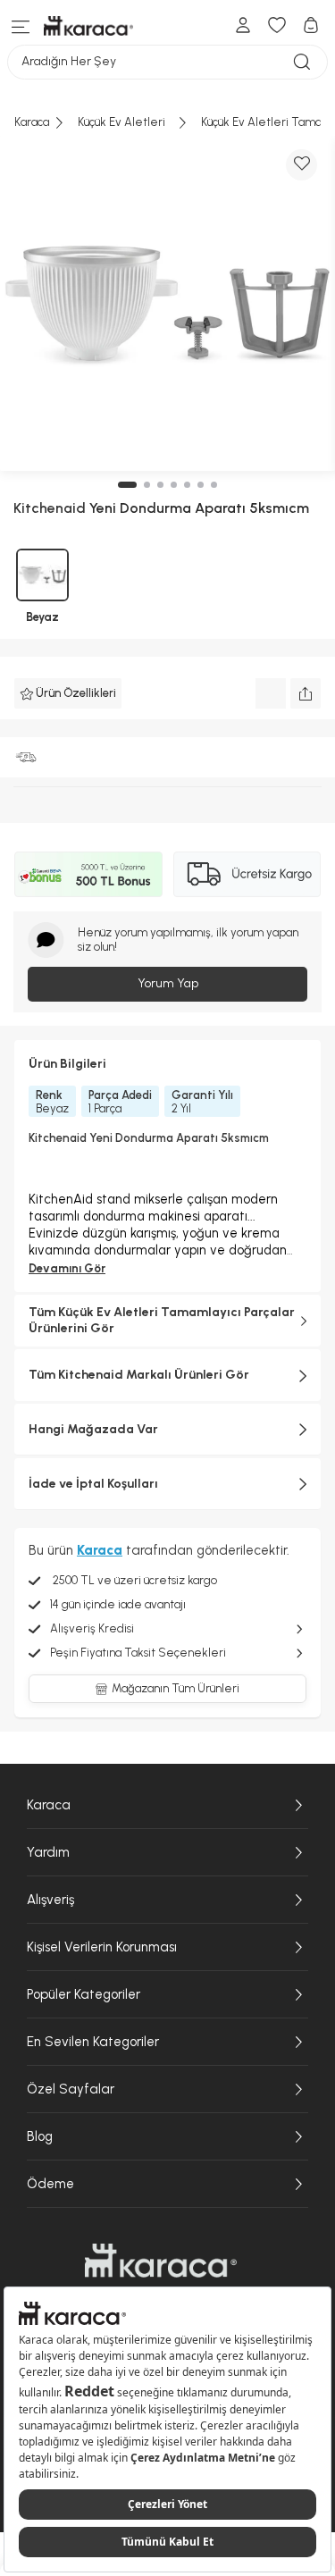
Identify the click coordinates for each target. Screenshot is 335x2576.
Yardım (48, 1852)
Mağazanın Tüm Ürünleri (176, 1688)
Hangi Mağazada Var (93, 1429)
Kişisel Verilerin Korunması (102, 1947)
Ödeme (50, 2184)
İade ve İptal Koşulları (93, 1484)
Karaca (49, 1805)
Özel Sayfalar (71, 2089)
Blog (40, 2136)
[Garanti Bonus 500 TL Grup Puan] (88, 874)
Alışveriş (50, 1900)
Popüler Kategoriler (84, 1994)
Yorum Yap (168, 983)
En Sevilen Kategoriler (93, 2042)
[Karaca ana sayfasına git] (161, 2261)
